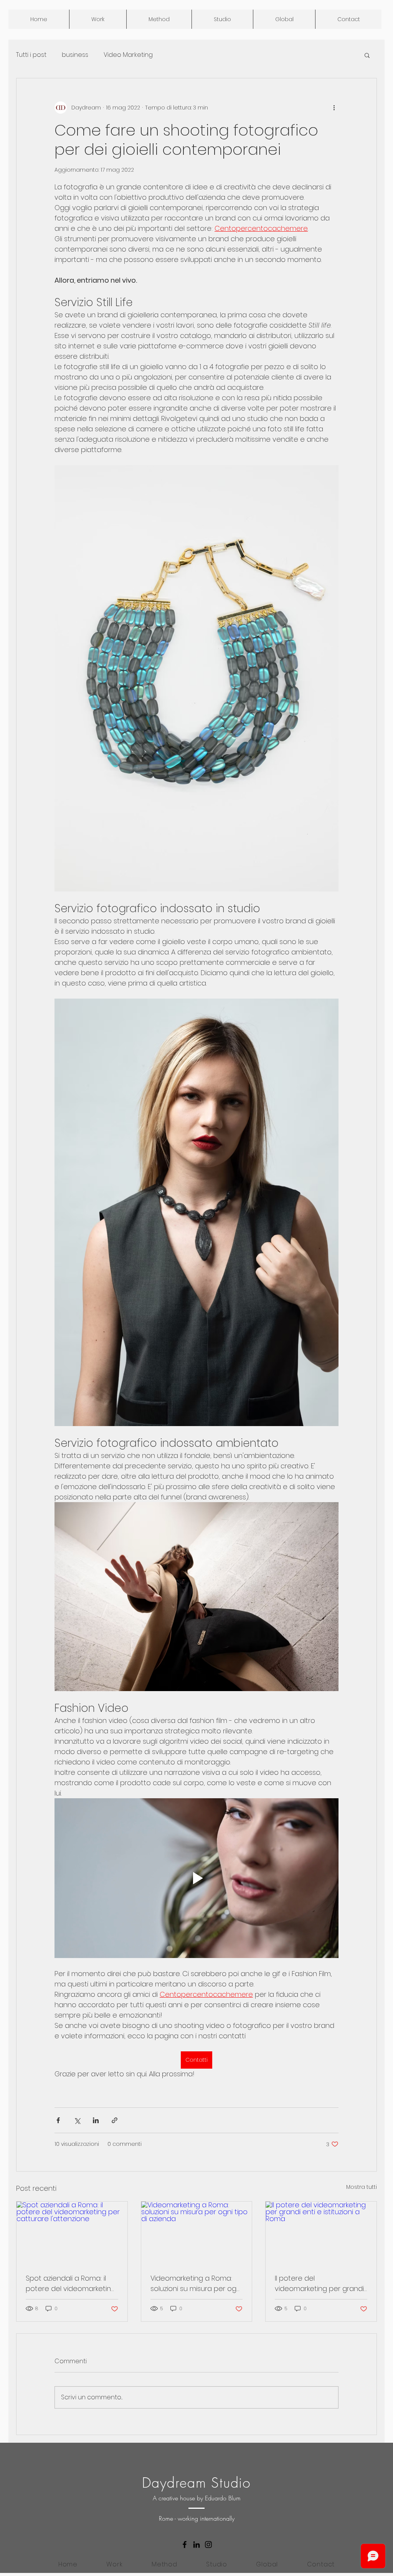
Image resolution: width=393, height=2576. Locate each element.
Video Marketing (128, 55)
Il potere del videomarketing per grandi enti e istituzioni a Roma (319, 2284)
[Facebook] (185, 2545)
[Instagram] (208, 2545)
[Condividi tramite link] (115, 2120)
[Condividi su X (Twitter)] (77, 2120)
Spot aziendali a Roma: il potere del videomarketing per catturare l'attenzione (71, 2284)
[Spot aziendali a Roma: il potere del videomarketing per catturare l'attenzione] (72, 2233)
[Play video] (196, 1878)
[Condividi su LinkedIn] (96, 2120)
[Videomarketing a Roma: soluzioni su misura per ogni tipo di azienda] (197, 2233)
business (75, 55)
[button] (367, 55)
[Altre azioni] (334, 108)
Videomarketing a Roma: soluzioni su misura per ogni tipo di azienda (196, 2284)
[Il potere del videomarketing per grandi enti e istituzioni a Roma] (321, 2233)
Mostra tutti (362, 2187)
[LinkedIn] (196, 2545)
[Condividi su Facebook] (58, 2120)
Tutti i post (31, 55)
